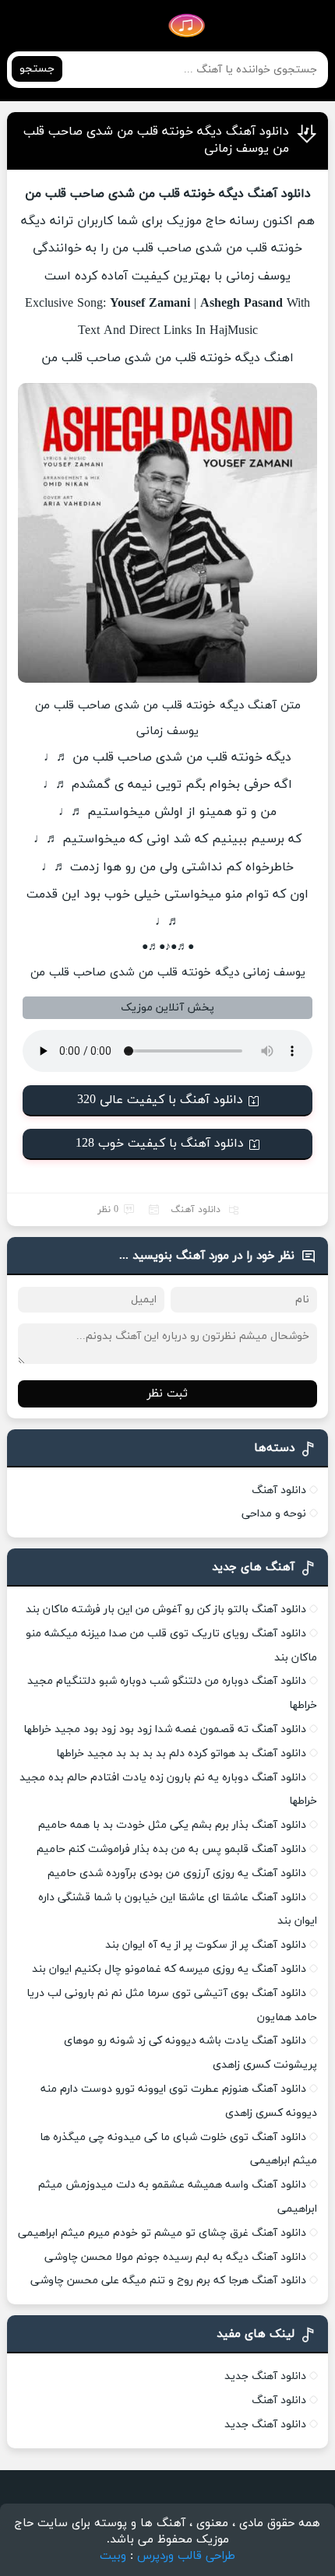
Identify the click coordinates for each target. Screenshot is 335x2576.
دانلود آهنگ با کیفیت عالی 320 (160, 1100)
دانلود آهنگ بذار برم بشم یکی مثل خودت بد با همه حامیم (172, 1825)
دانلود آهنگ (196, 1210)
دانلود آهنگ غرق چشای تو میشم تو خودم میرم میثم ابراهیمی (162, 2233)
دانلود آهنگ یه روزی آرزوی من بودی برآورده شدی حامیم (177, 1873)
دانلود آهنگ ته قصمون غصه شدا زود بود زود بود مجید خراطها (165, 1729)
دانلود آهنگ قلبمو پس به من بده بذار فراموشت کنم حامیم (171, 1849)
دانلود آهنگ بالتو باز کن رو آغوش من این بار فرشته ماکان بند (166, 1610)
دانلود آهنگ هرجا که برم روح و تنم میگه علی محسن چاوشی (168, 2281)
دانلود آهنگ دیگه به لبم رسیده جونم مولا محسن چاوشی (175, 2257)
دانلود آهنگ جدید (265, 2376)
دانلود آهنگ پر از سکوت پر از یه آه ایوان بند (206, 1945)
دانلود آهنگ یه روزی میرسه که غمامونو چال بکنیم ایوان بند (169, 1969)
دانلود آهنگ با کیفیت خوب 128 (160, 1144)
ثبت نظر (167, 1394)
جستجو (37, 69)
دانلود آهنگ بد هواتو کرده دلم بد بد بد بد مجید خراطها (181, 1754)
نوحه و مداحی (274, 1514)
